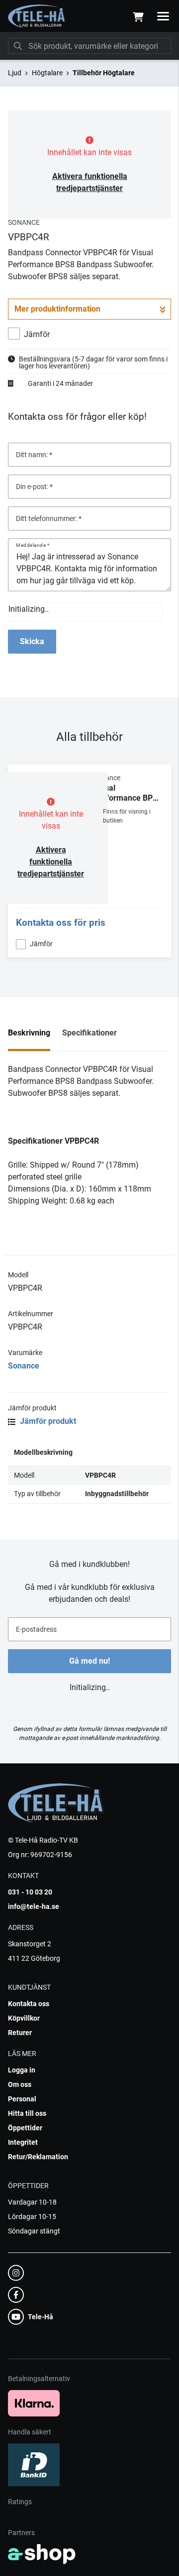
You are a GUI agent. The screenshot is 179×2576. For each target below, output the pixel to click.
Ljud (15, 73)
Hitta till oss (27, 2113)
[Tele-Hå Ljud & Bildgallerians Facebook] (87, 2295)
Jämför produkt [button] (47, 1421)
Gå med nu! (89, 1661)
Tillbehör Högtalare (104, 73)
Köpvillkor (24, 2018)
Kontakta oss (29, 2004)
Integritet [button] (23, 2142)
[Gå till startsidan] (37, 16)
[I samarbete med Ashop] (42, 2554)
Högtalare (47, 73)
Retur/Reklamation (38, 2157)
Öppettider (25, 2128)
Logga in (22, 2070)
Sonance (24, 1366)
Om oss (20, 2084)
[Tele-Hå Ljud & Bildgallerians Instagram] (87, 2273)
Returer (20, 2033)
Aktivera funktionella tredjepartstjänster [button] (51, 862)
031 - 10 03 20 (30, 1892)
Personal (22, 2099)
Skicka (32, 641)
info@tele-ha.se (34, 1906)
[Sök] (18, 46)
